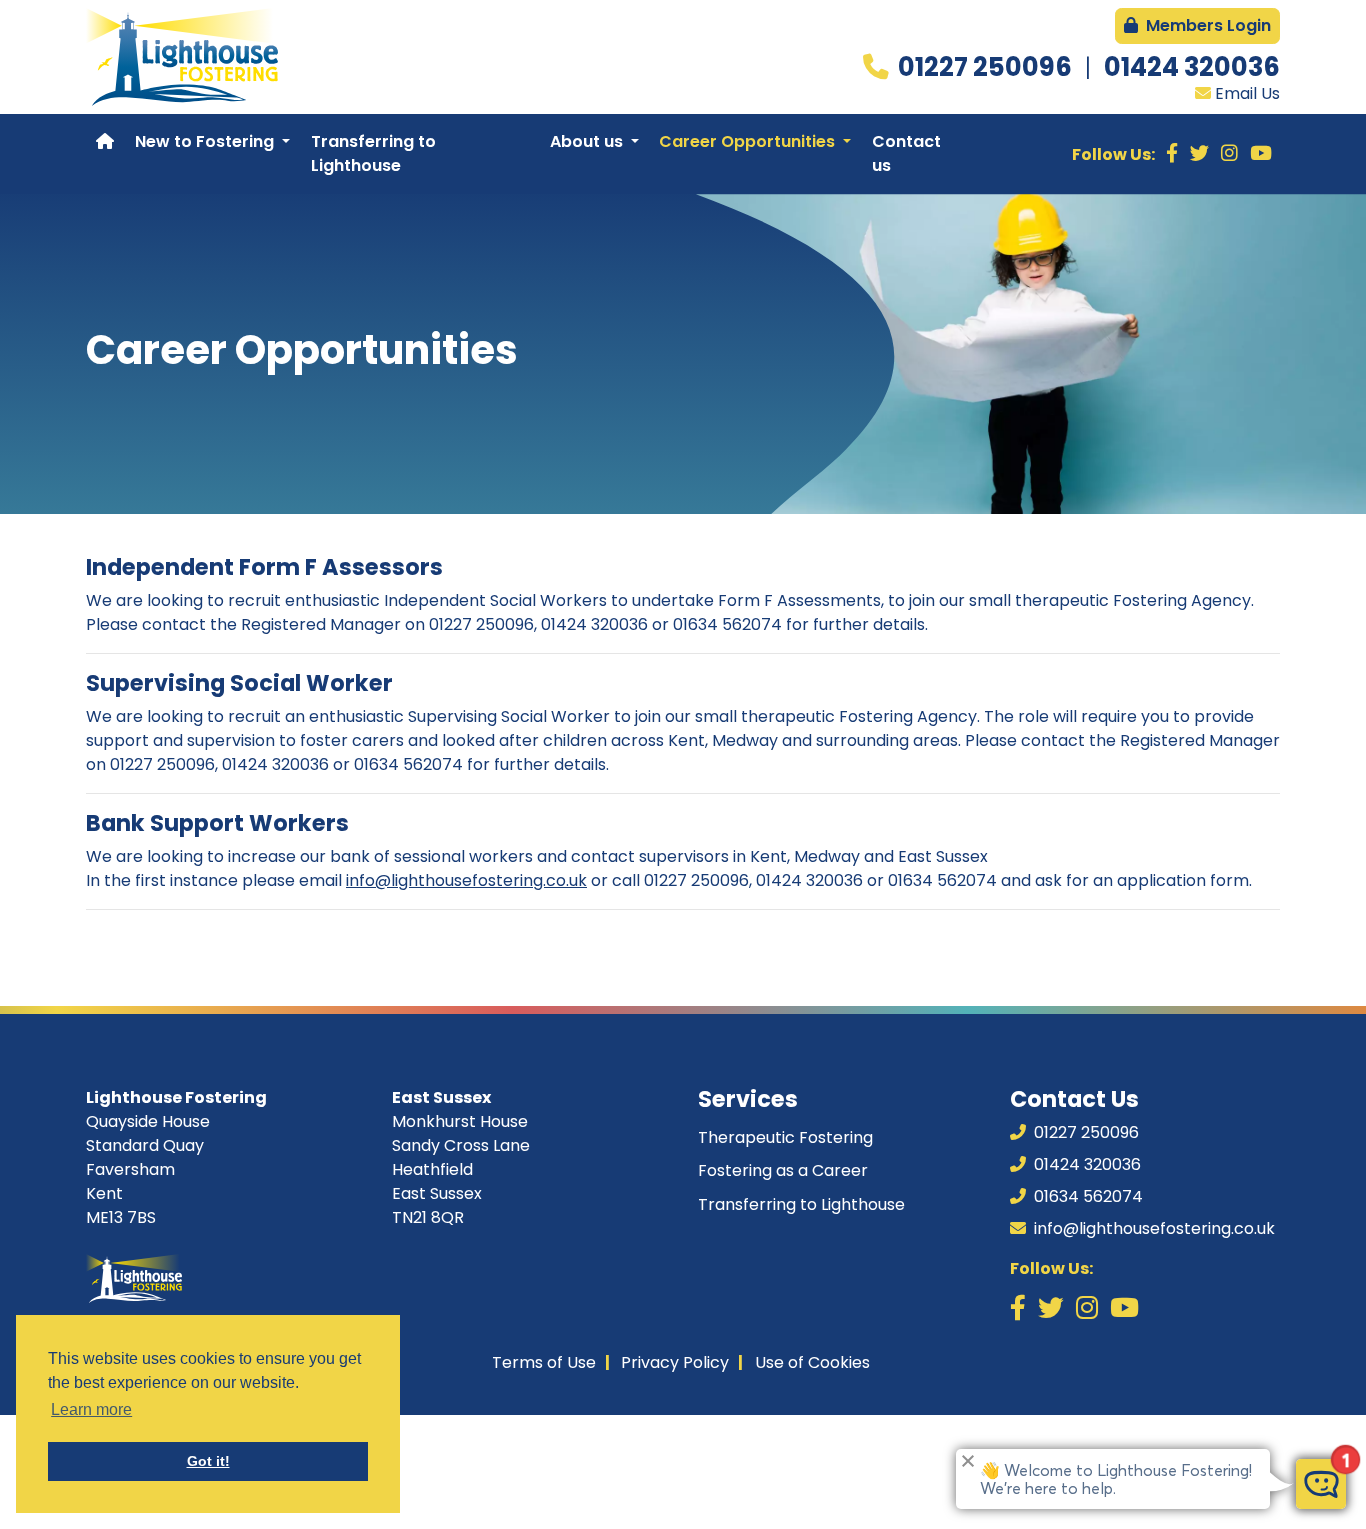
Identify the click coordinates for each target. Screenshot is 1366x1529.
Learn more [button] (91, 1409)
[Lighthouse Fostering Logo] (182, 56)
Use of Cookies (812, 1362)
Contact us (906, 153)
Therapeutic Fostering (785, 1137)
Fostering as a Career (783, 1170)
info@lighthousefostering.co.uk (466, 880)
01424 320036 (1192, 67)
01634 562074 (1086, 1196)
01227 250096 (987, 67)
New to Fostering (206, 141)
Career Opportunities (749, 141)
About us (588, 141)
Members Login (1206, 25)
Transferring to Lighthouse (373, 153)
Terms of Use (544, 1362)
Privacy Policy (675, 1362)
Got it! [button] (208, 1461)
